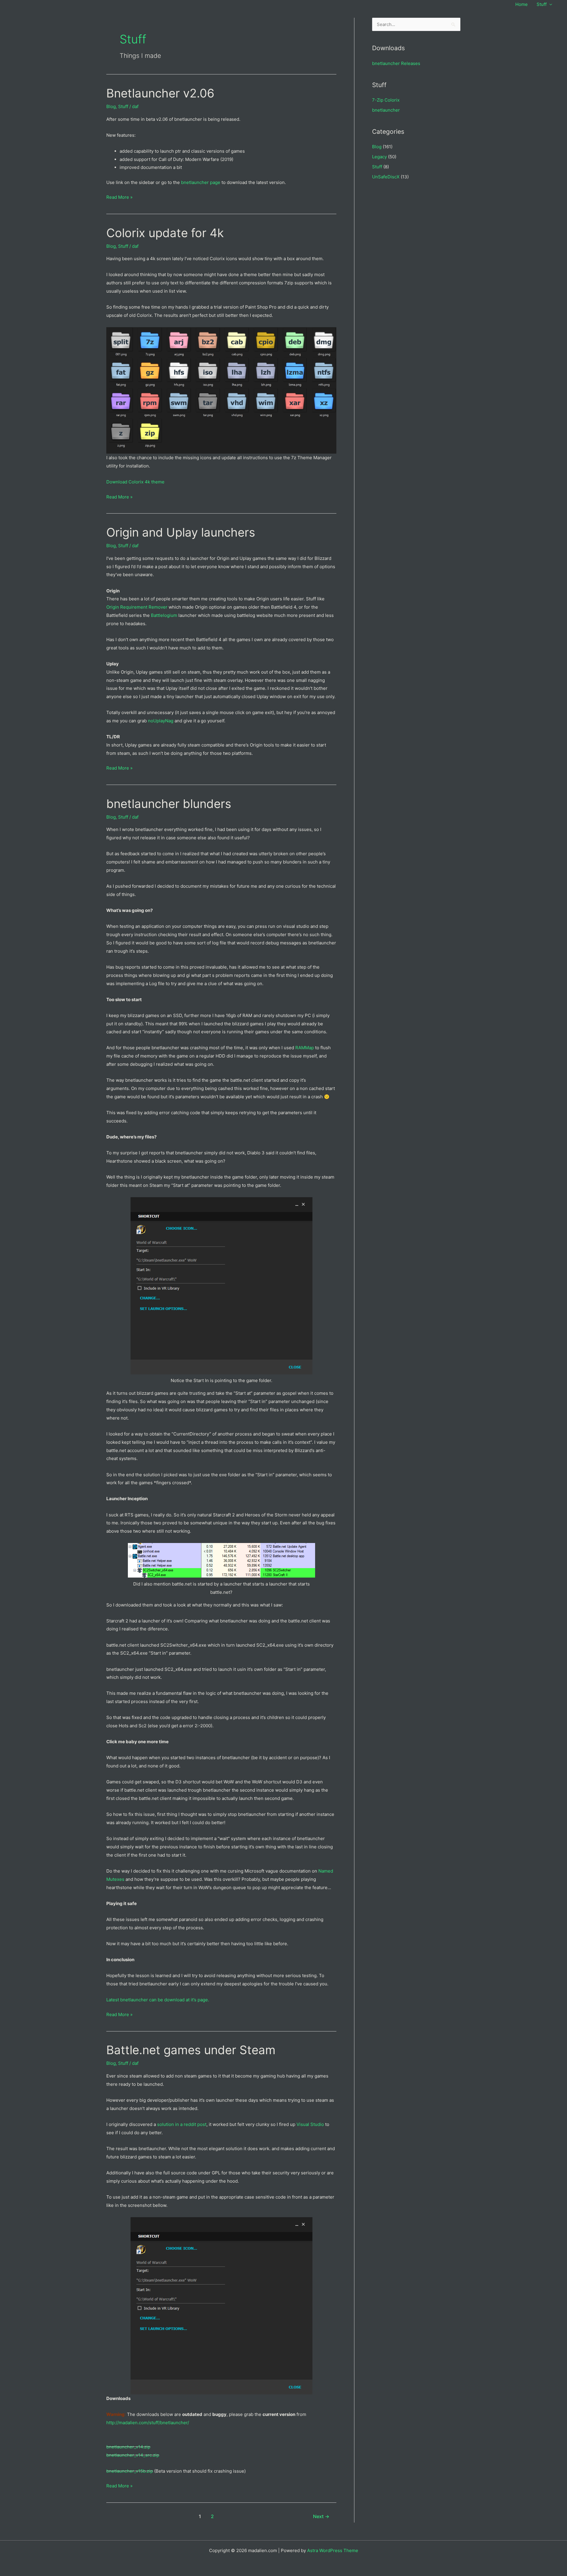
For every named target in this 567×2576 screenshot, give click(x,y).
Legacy (379, 157)
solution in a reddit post (182, 2124)
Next (321, 2516)
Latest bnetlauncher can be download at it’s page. (158, 2000)
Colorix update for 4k (165, 233)
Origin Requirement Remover (137, 607)
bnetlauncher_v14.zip (128, 2447)
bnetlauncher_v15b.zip (130, 2471)
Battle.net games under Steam (191, 2050)
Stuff (542, 4)
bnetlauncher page (200, 182)
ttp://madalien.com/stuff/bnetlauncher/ (149, 2423)
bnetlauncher (386, 110)
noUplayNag (161, 721)
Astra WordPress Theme (333, 2550)
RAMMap (305, 1048)
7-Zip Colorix (386, 100)
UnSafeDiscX (386, 177)
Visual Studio (310, 2124)
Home (522, 4)
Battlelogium (164, 615)
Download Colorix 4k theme (135, 482)
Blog (111, 106)
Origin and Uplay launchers (181, 532)
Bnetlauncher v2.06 (160, 93)
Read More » (119, 198)
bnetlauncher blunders (169, 804)
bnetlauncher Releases (396, 63)
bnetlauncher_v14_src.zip (133, 2455)
